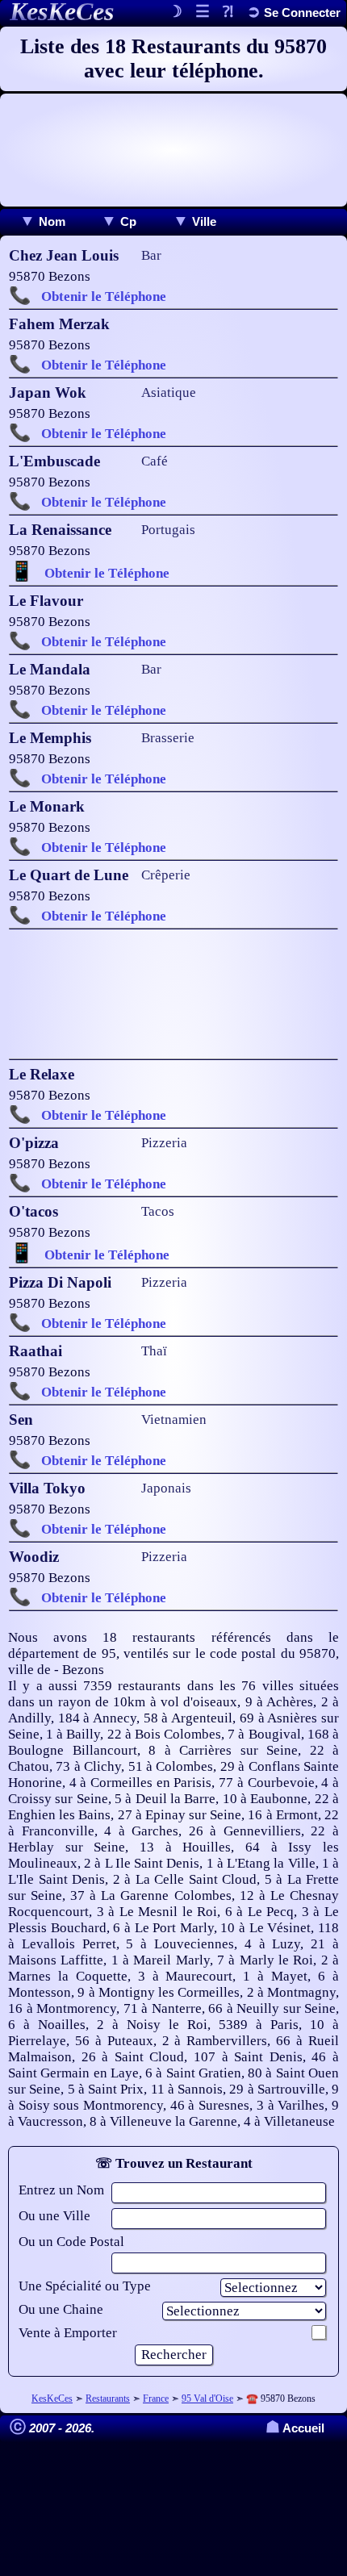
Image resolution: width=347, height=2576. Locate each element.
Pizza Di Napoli (60, 1282)
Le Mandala (50, 669)
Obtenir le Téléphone (104, 296)
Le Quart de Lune (69, 875)
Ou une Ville (54, 2216)
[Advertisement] (173, 150)
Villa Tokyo (47, 1488)
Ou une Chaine (61, 2309)
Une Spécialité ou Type (85, 2286)
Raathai (36, 1351)
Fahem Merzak (59, 324)
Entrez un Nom (61, 2190)
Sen (21, 1420)
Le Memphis (50, 738)
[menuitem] (42, 221)
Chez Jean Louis (64, 255)
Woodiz (34, 1557)
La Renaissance (60, 530)
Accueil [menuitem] (295, 2428)
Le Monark (47, 806)
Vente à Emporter (68, 2333)
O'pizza (34, 1143)
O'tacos (33, 1211)
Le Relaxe (42, 1074)
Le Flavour (46, 601)
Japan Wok (48, 392)
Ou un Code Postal (71, 2242)
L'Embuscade (54, 461)
